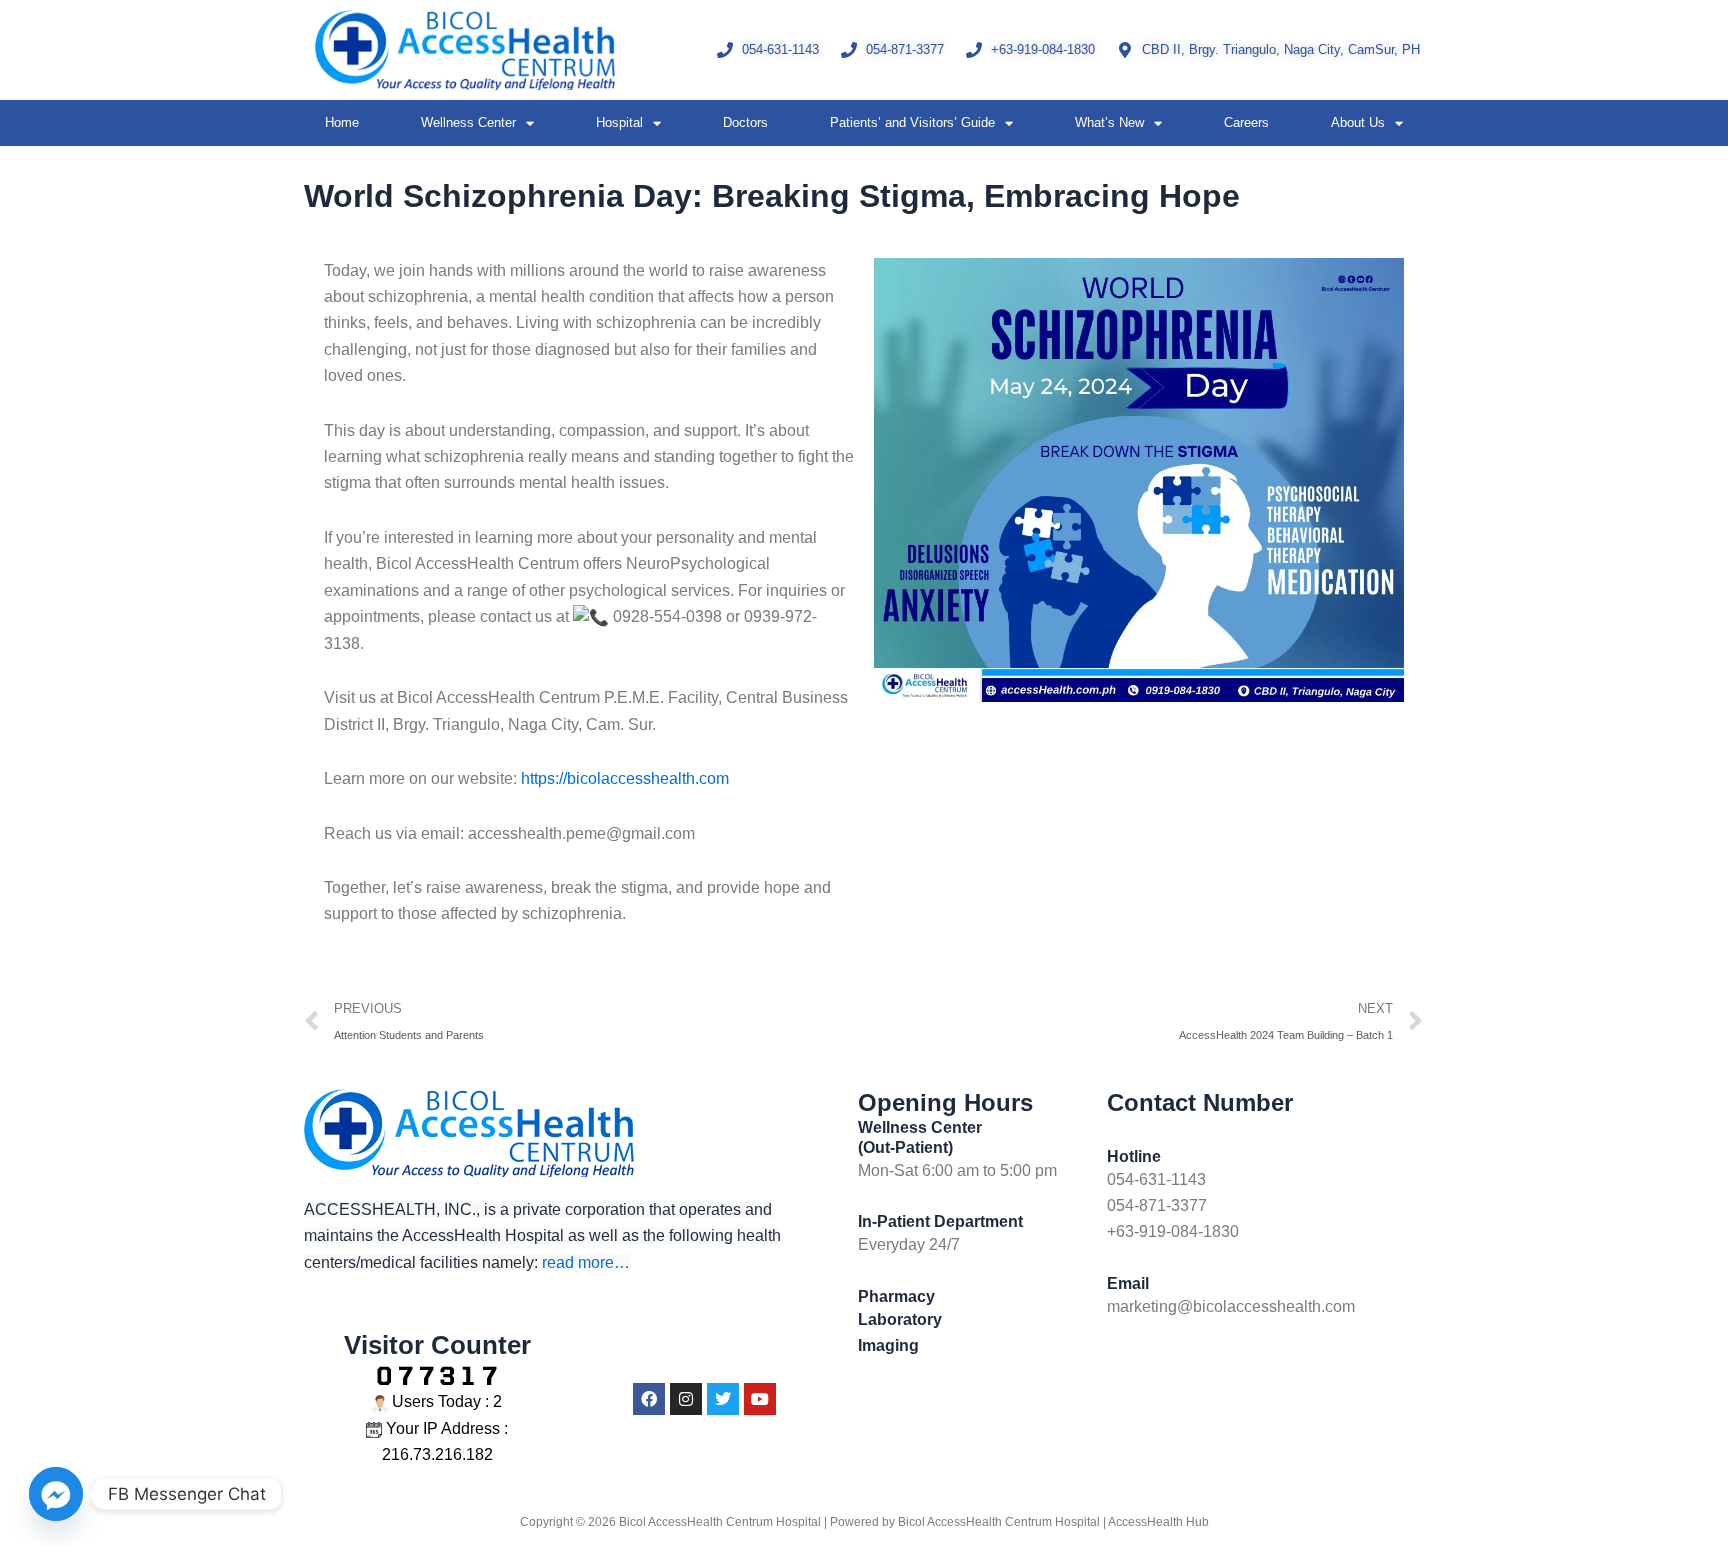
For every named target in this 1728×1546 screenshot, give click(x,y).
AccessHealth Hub (1158, 1522)
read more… (586, 1262)
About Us (1358, 122)
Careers (1246, 122)
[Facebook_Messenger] (56, 1494)
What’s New (1109, 122)
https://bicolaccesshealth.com (625, 778)
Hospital (619, 122)
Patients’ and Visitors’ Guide (912, 122)
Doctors (745, 122)
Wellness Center (468, 122)
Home (342, 122)
